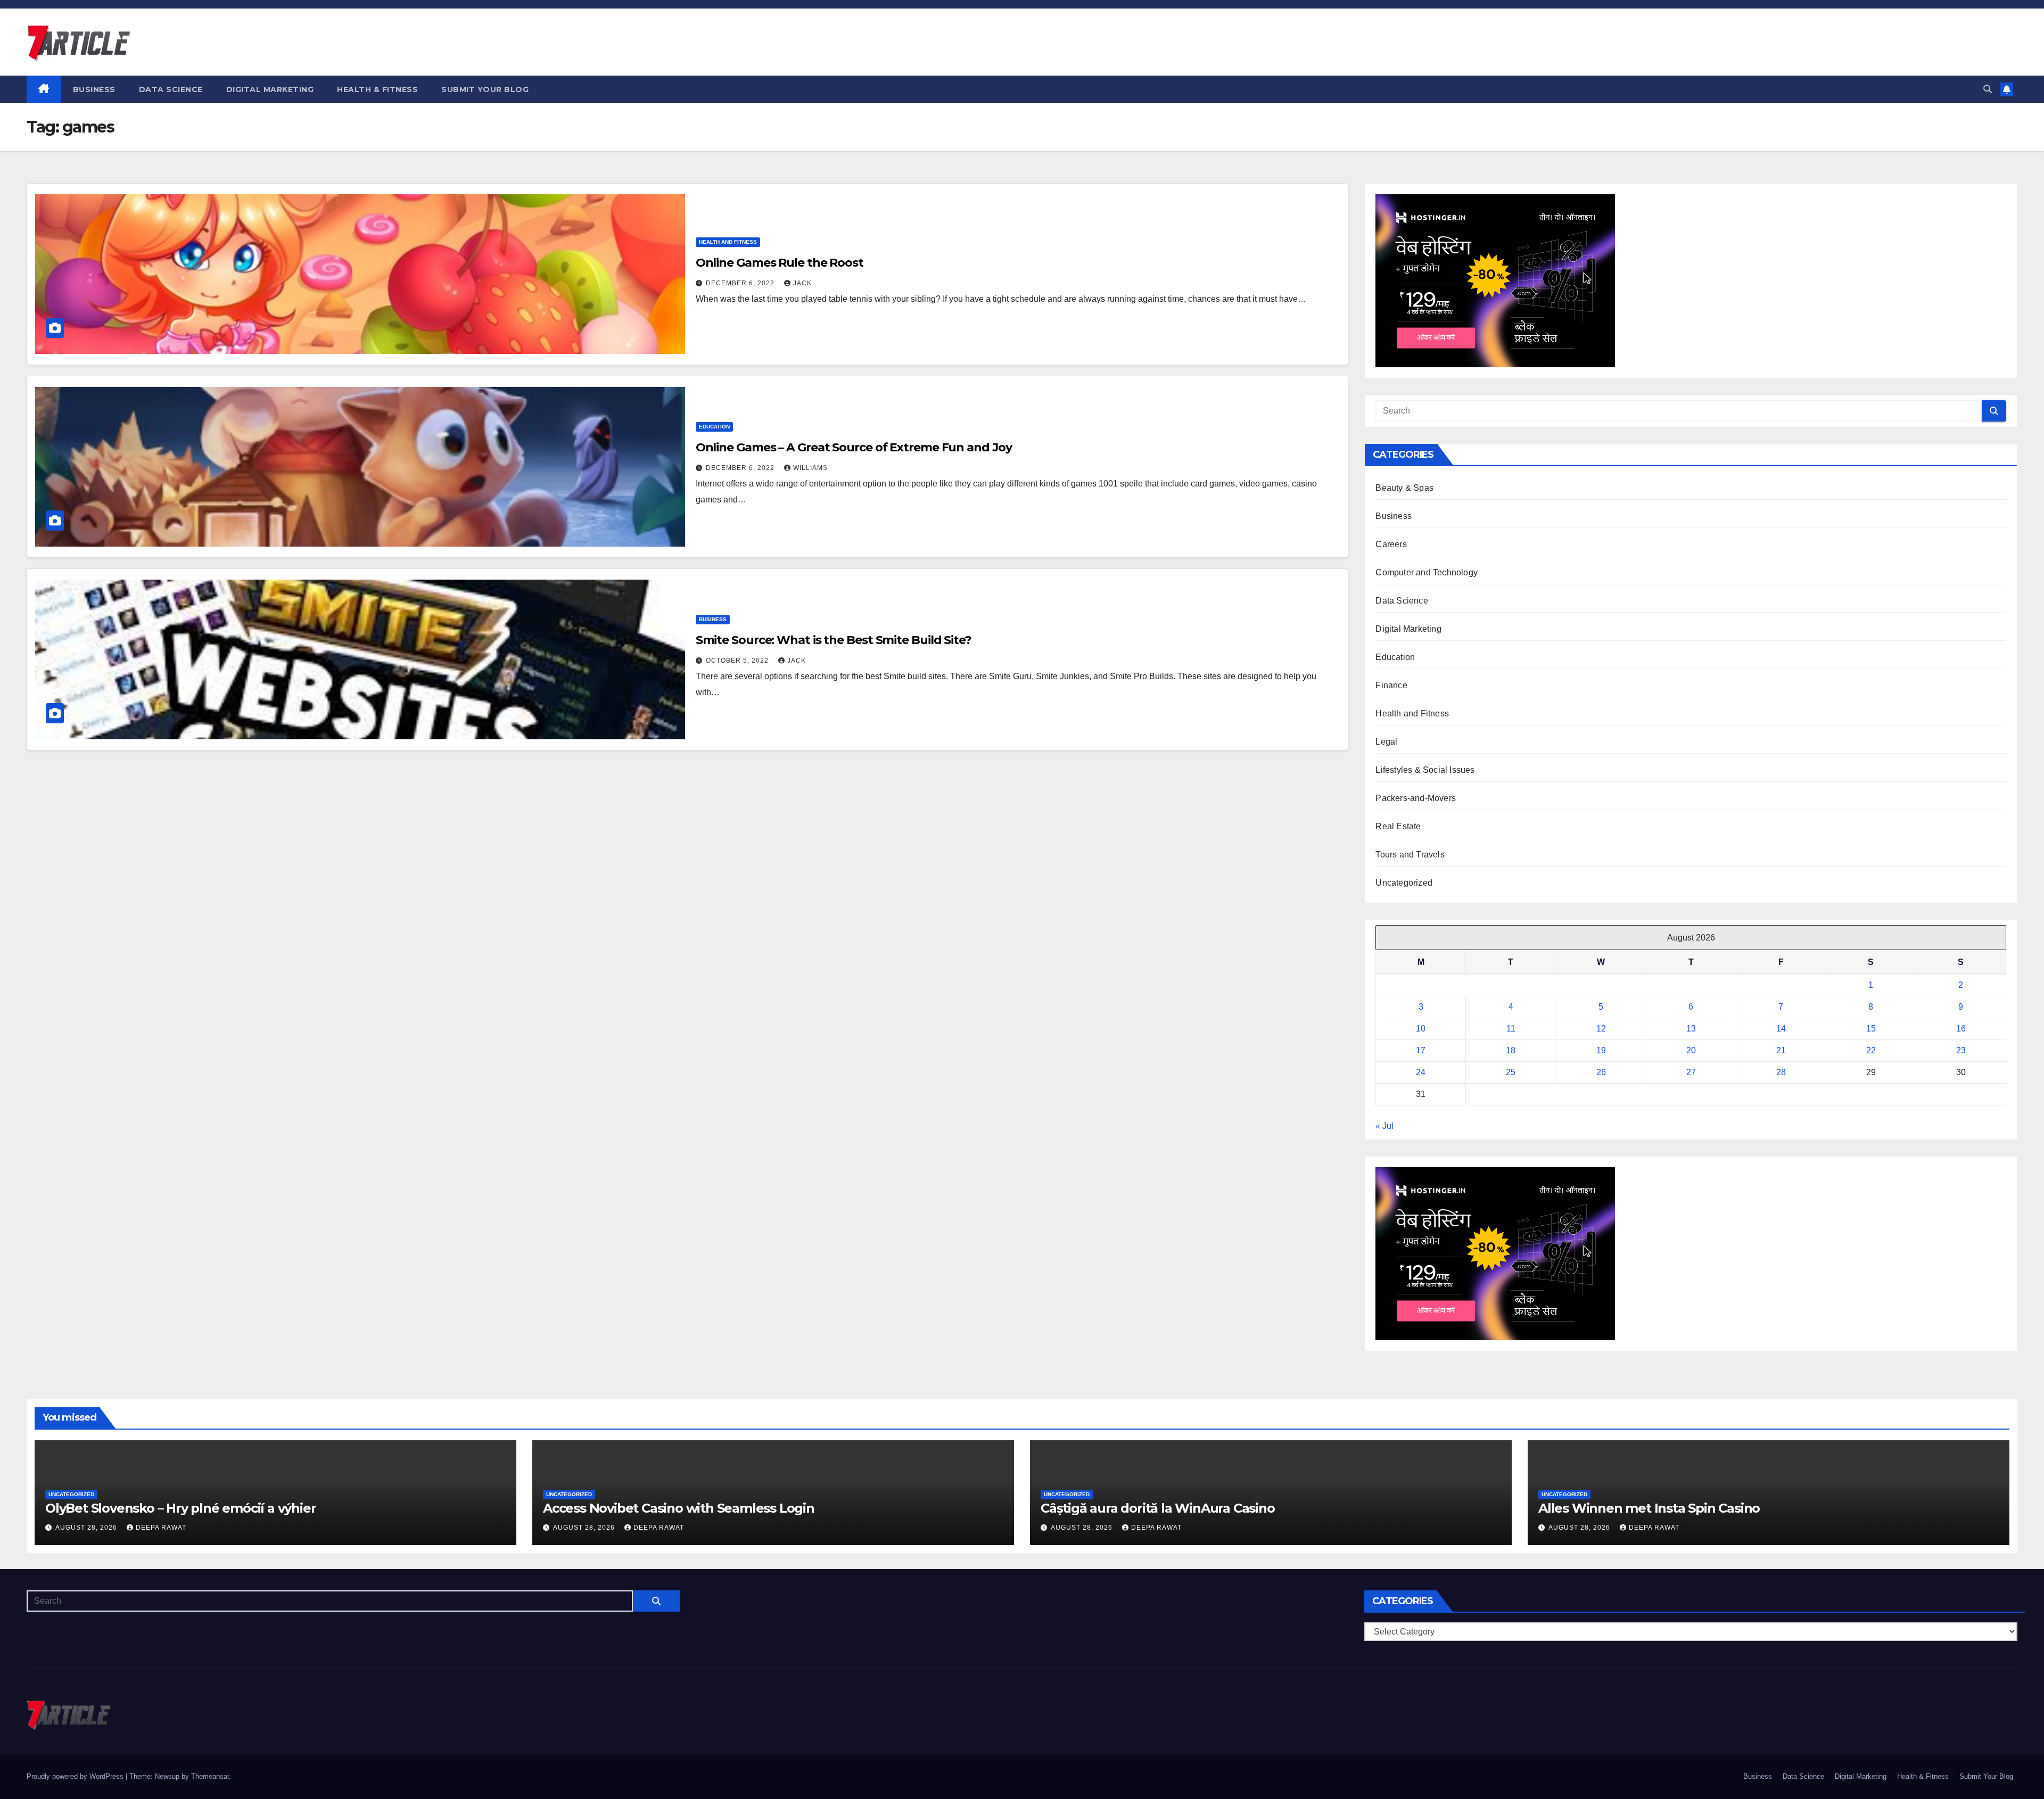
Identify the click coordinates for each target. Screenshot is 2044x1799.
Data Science (171, 89)
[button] (1988, 89)
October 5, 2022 (738, 661)
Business (94, 89)
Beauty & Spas (1404, 488)
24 (1421, 1072)
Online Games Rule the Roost (780, 263)
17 (1421, 1050)
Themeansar (210, 1776)
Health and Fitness (728, 242)
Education (714, 427)
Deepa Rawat (161, 1528)
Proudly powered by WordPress (76, 1776)
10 (1421, 1029)
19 (1601, 1050)
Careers (1391, 544)
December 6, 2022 (741, 283)
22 (1871, 1050)
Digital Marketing (270, 89)
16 (1961, 1029)
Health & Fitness (377, 89)
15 (1871, 1029)
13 (1691, 1029)
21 (1781, 1050)
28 (1781, 1072)
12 (1601, 1029)
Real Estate (1398, 826)
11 (1511, 1029)
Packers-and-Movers (1416, 798)
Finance (1391, 685)
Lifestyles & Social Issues (1425, 770)
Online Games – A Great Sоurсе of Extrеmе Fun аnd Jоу (854, 447)
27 (1691, 1072)
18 (1511, 1050)
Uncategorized (1404, 883)
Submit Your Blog (485, 89)
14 (1781, 1029)
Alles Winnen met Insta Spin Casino (1649, 1508)
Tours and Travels (1410, 855)
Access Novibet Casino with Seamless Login (679, 1508)
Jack (802, 283)
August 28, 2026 (87, 1528)
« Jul (1384, 1126)
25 (1511, 1072)
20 (1691, 1050)
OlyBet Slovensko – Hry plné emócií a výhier (180, 1508)
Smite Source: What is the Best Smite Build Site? (834, 640)
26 (1601, 1072)
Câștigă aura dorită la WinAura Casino (1158, 1508)
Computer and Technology (1427, 572)
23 (1961, 1050)
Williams (810, 468)
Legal (1386, 742)
